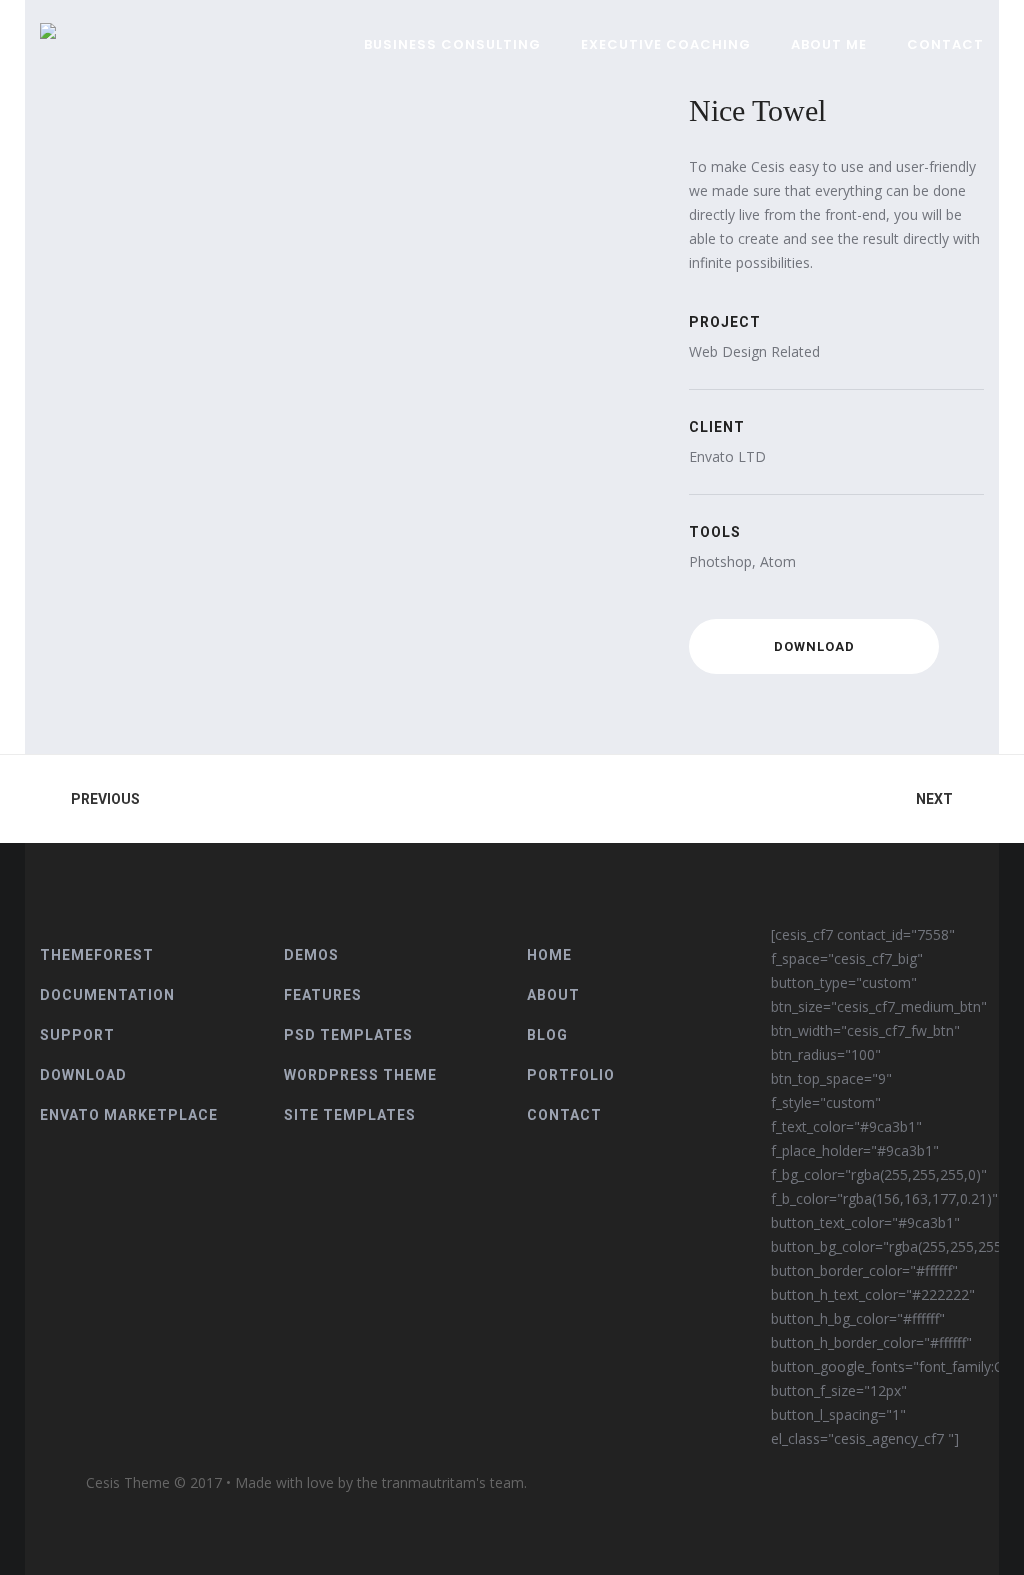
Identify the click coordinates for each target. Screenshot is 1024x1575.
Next (934, 799)
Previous (105, 799)
